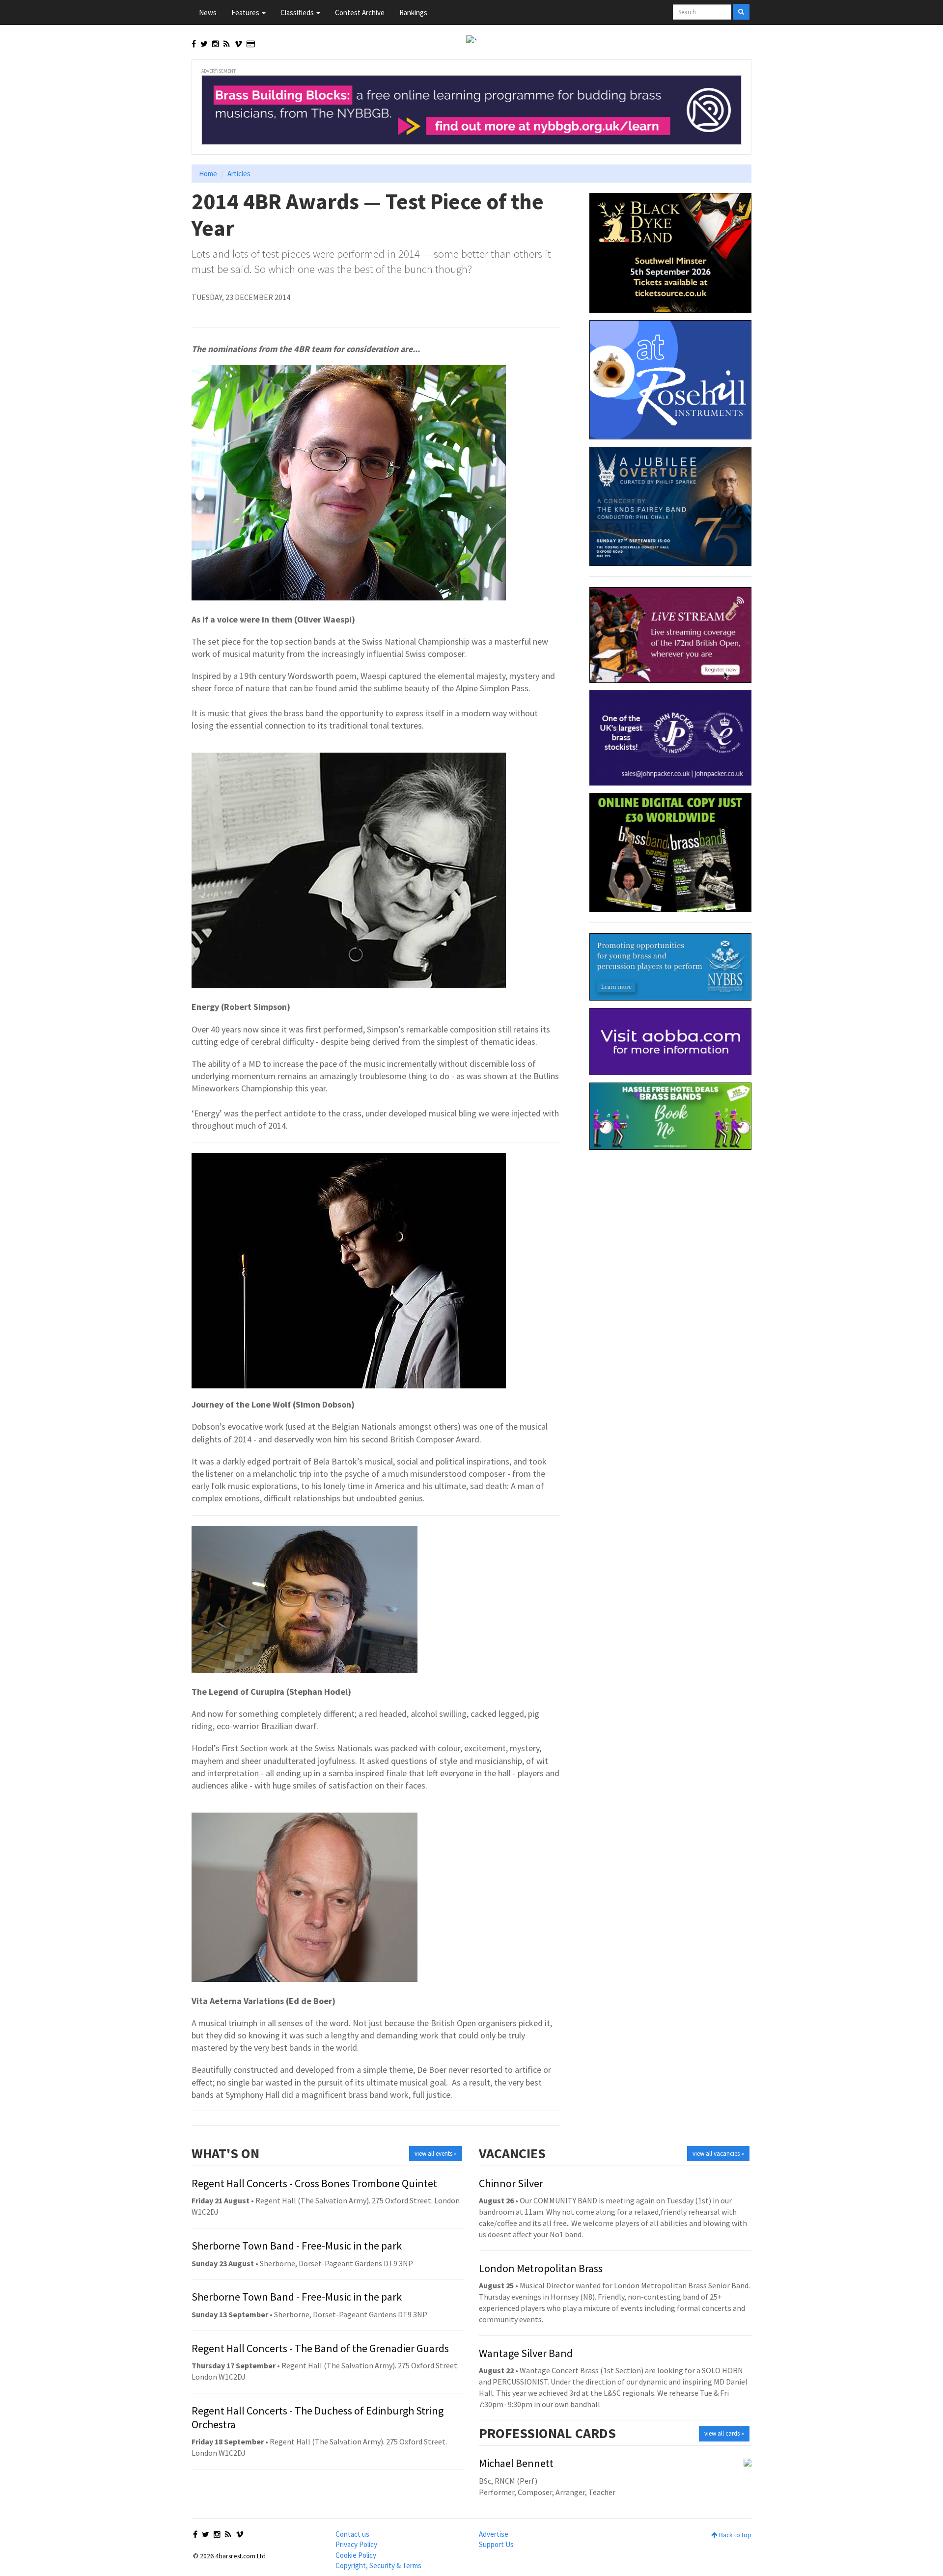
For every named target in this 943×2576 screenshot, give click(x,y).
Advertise (494, 2534)
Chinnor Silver (511, 2183)
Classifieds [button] (298, 13)
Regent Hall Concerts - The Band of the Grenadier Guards (320, 2348)
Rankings (413, 13)
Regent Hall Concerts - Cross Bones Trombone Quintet (314, 2183)
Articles (239, 174)
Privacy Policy (356, 2544)
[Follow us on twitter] (204, 44)
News (208, 13)
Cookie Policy (356, 2555)
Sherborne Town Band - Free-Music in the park (297, 2246)
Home (208, 174)
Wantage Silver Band (526, 2353)
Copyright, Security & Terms (378, 2565)
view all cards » (724, 2433)
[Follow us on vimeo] (238, 44)
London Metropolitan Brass (541, 2268)
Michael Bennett (516, 2463)
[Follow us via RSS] (227, 44)
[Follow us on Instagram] (216, 44)
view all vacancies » (718, 2154)
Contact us (352, 2534)
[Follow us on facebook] (194, 44)
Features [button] (246, 13)
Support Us (496, 2544)
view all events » (436, 2154)
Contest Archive (360, 13)
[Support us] (251, 44)
